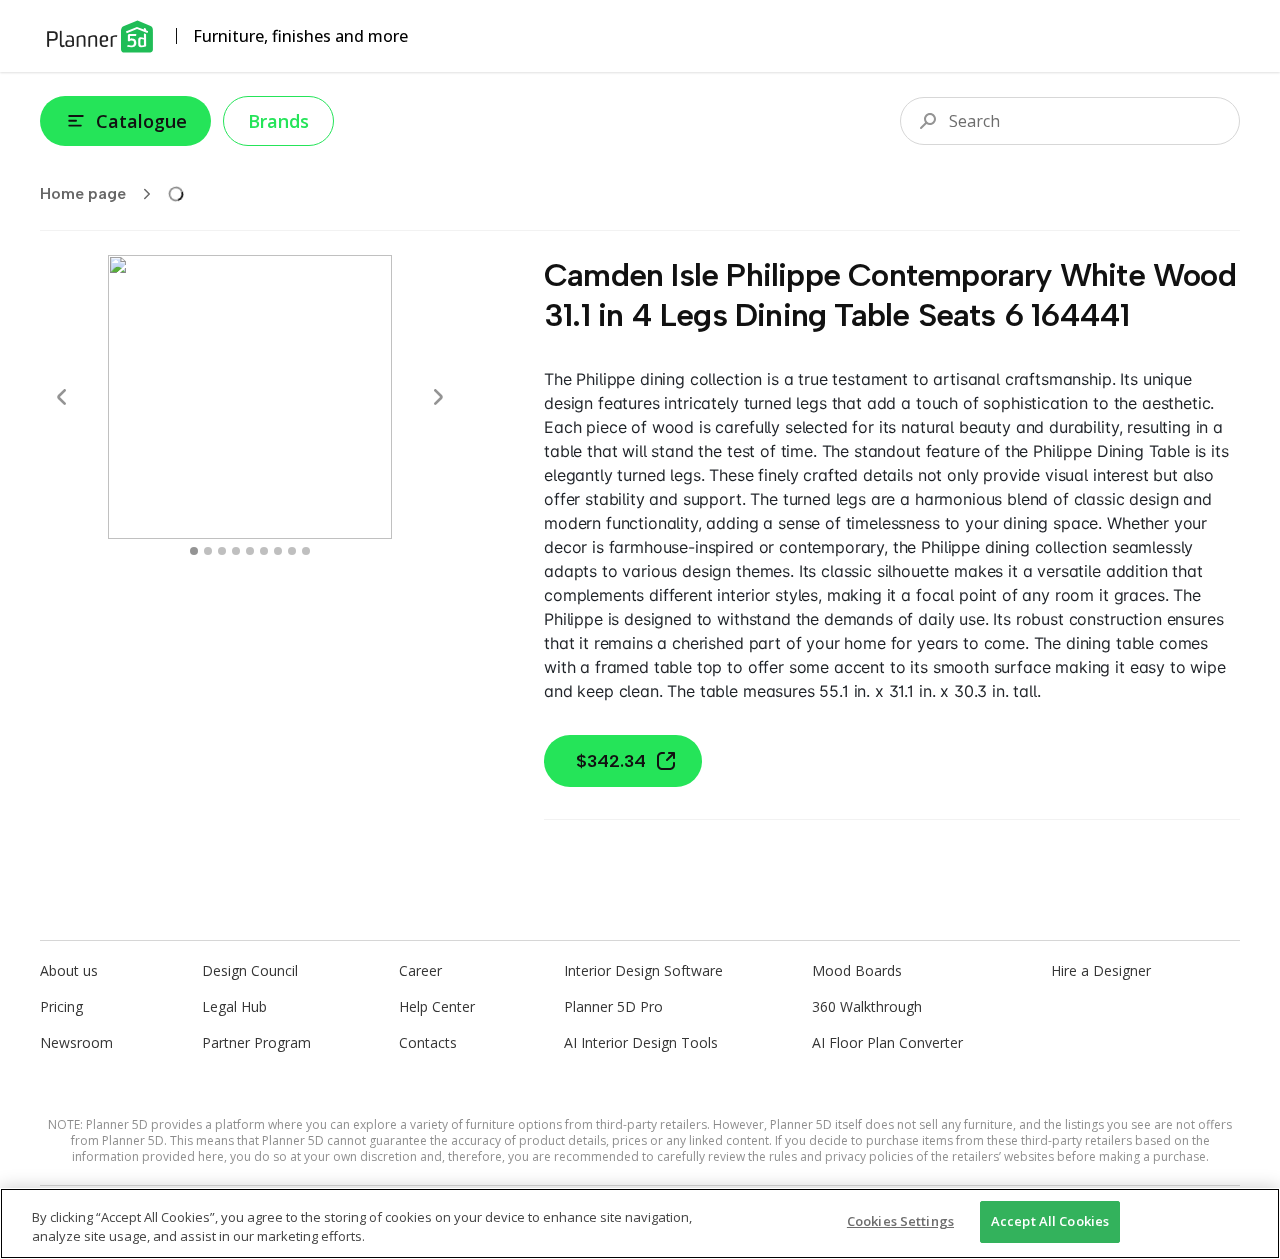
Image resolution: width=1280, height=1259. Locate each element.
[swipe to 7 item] (292, 551)
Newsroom (76, 1042)
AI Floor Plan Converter (887, 1042)
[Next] (438, 397)
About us (69, 970)
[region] (640, 1223)
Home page (83, 193)
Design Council (250, 970)
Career (420, 970)
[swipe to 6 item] (278, 551)
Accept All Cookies (1050, 1221)
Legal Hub (234, 1006)
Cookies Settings (900, 1221)
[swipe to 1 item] (208, 551)
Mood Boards (857, 970)
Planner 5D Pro (613, 1006)
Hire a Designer (1101, 970)
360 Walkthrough (867, 1006)
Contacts (428, 1042)
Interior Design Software (643, 970)
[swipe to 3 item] (236, 551)
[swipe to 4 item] (250, 551)
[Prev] (62, 397)
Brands (278, 121)
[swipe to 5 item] (264, 551)
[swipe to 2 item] (222, 551)
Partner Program (256, 1042)
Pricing (61, 1006)
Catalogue (141, 121)
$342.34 (611, 761)
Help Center (437, 1006)
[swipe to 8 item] (306, 551)
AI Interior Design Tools (641, 1042)
